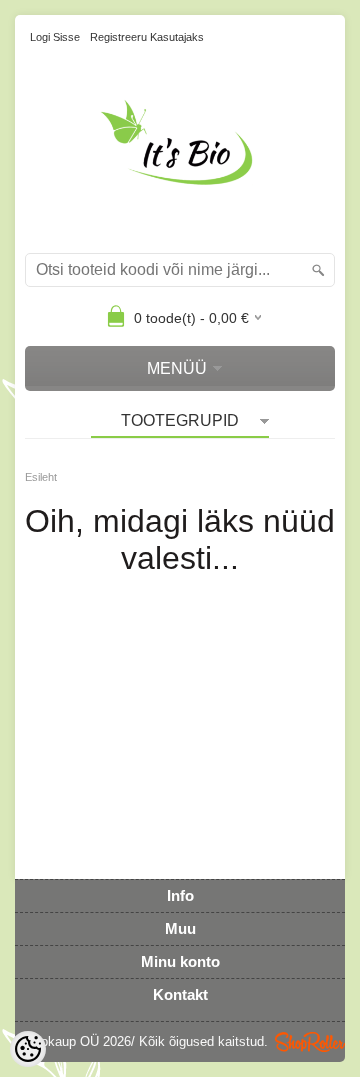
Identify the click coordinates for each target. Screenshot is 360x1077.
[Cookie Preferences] (28, 1049)
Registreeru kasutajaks (147, 37)
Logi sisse (55, 37)
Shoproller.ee (310, 1042)
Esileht (41, 477)
